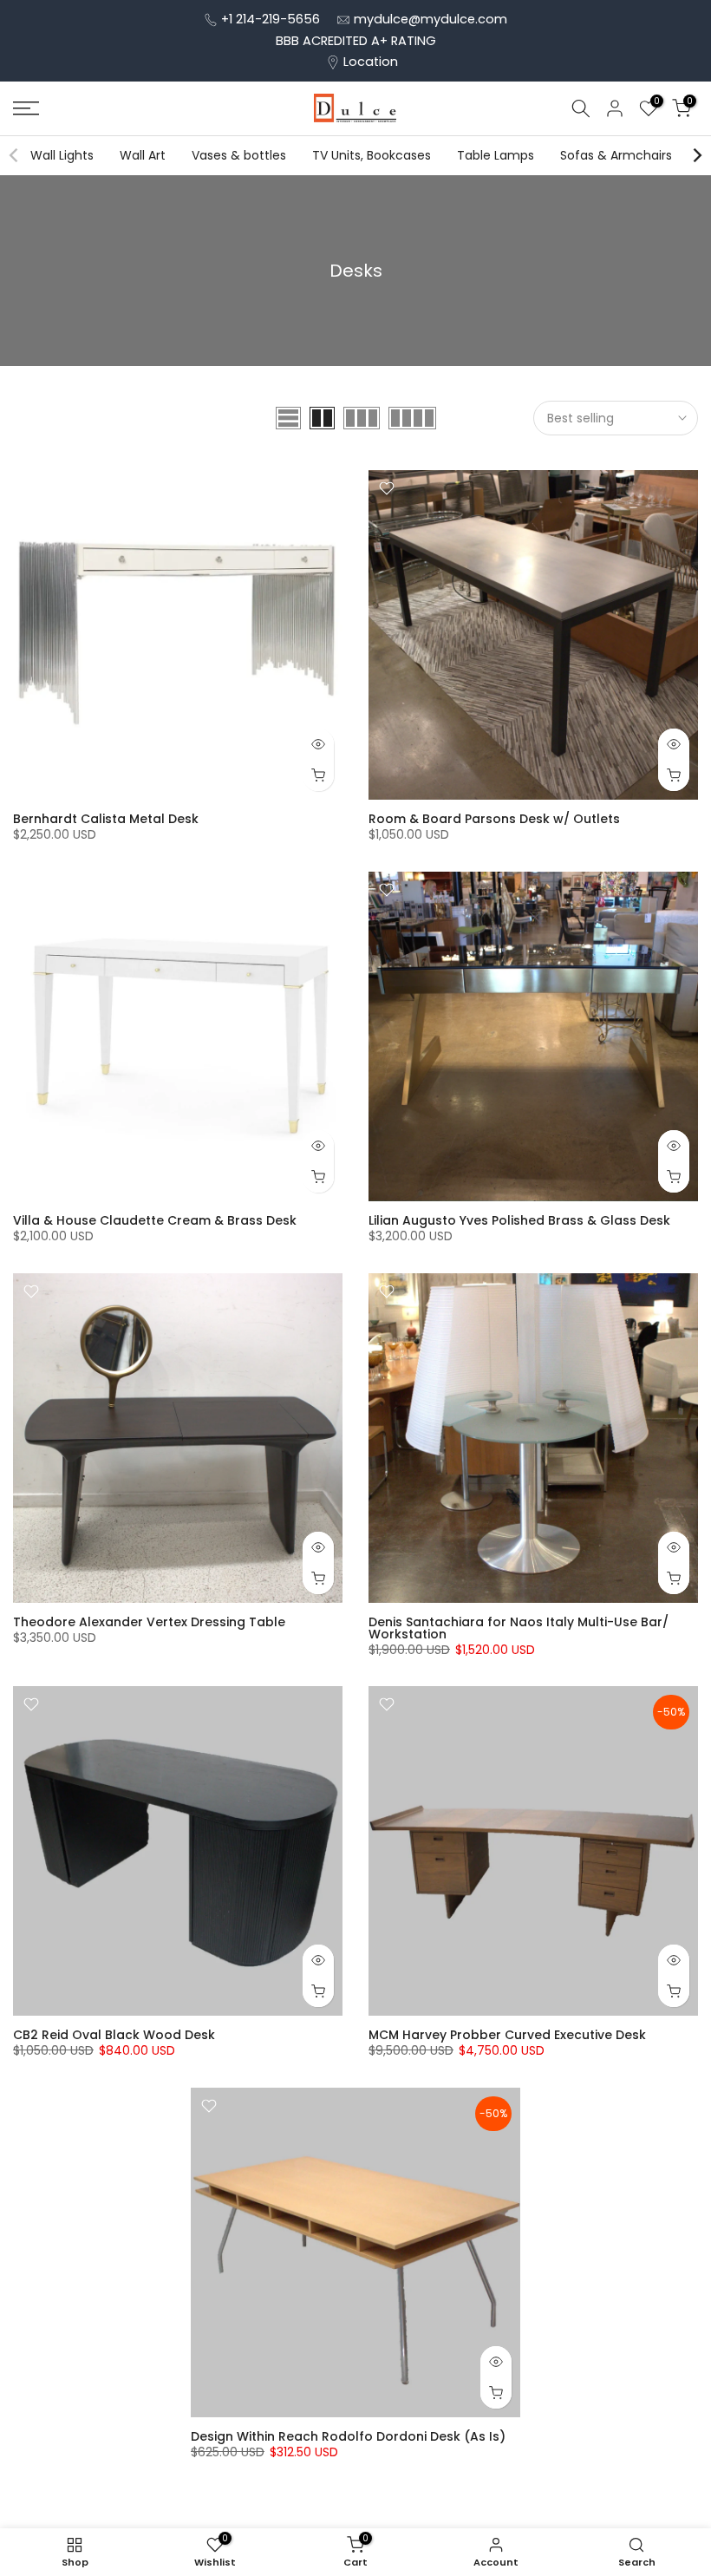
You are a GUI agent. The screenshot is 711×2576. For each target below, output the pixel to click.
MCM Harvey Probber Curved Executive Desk (507, 2035)
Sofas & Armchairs (616, 155)
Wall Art (143, 155)
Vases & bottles (239, 155)
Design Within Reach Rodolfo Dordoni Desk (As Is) (348, 2436)
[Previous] (15, 155)
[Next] (696, 155)
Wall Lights (62, 155)
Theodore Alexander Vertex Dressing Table (149, 1622)
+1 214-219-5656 (271, 19)
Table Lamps (496, 155)
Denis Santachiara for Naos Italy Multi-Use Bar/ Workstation (519, 1628)
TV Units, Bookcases (372, 155)
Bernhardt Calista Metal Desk (106, 819)
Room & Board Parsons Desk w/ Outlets (494, 819)
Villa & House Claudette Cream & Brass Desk (155, 1220)
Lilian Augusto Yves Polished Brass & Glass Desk (519, 1220)
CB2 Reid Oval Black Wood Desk (114, 2035)
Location (371, 62)
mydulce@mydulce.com (431, 19)
